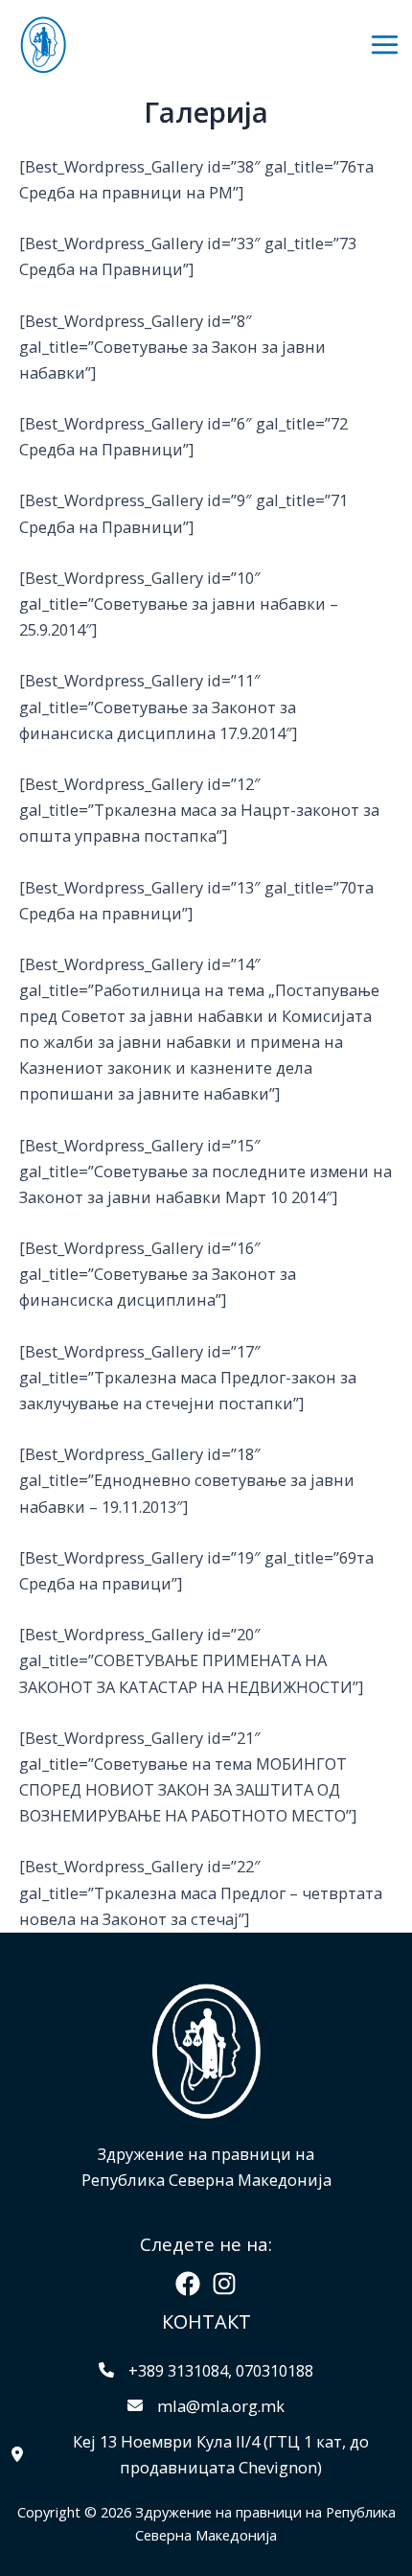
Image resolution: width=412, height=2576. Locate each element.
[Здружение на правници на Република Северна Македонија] (43, 45)
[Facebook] (188, 2284)
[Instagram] (224, 2284)
